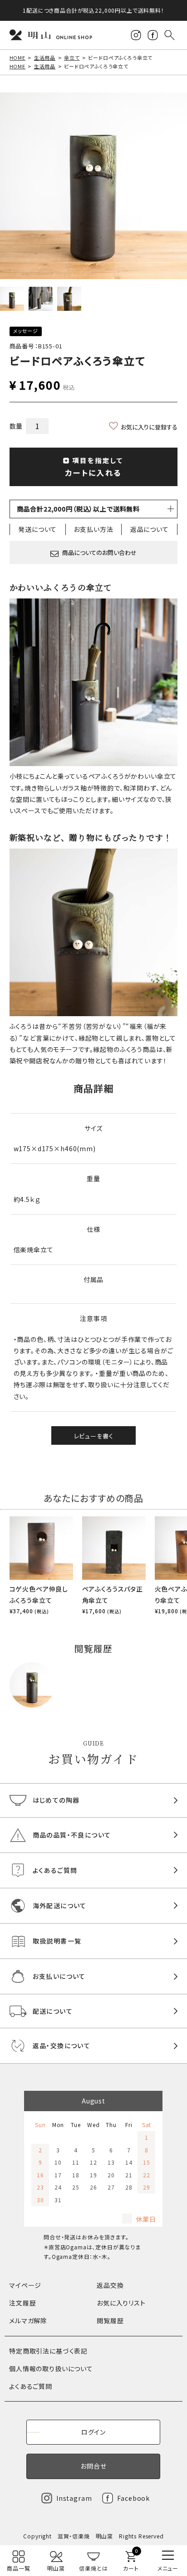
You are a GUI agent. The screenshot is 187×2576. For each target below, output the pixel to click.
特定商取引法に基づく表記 (48, 2351)
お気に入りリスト (121, 2303)
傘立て (72, 58)
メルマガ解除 (28, 2320)
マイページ (25, 2285)
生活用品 (45, 58)
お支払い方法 (93, 529)
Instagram (74, 2498)
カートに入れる (94, 467)
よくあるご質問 (31, 2386)
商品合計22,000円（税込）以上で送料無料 (78, 509)
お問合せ (93, 2466)
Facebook (133, 2498)
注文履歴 (22, 2303)
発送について (37, 529)
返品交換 (110, 2285)
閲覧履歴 (110, 2320)
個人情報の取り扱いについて (51, 2369)
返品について (150, 529)
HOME (17, 58)
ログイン (93, 2432)
